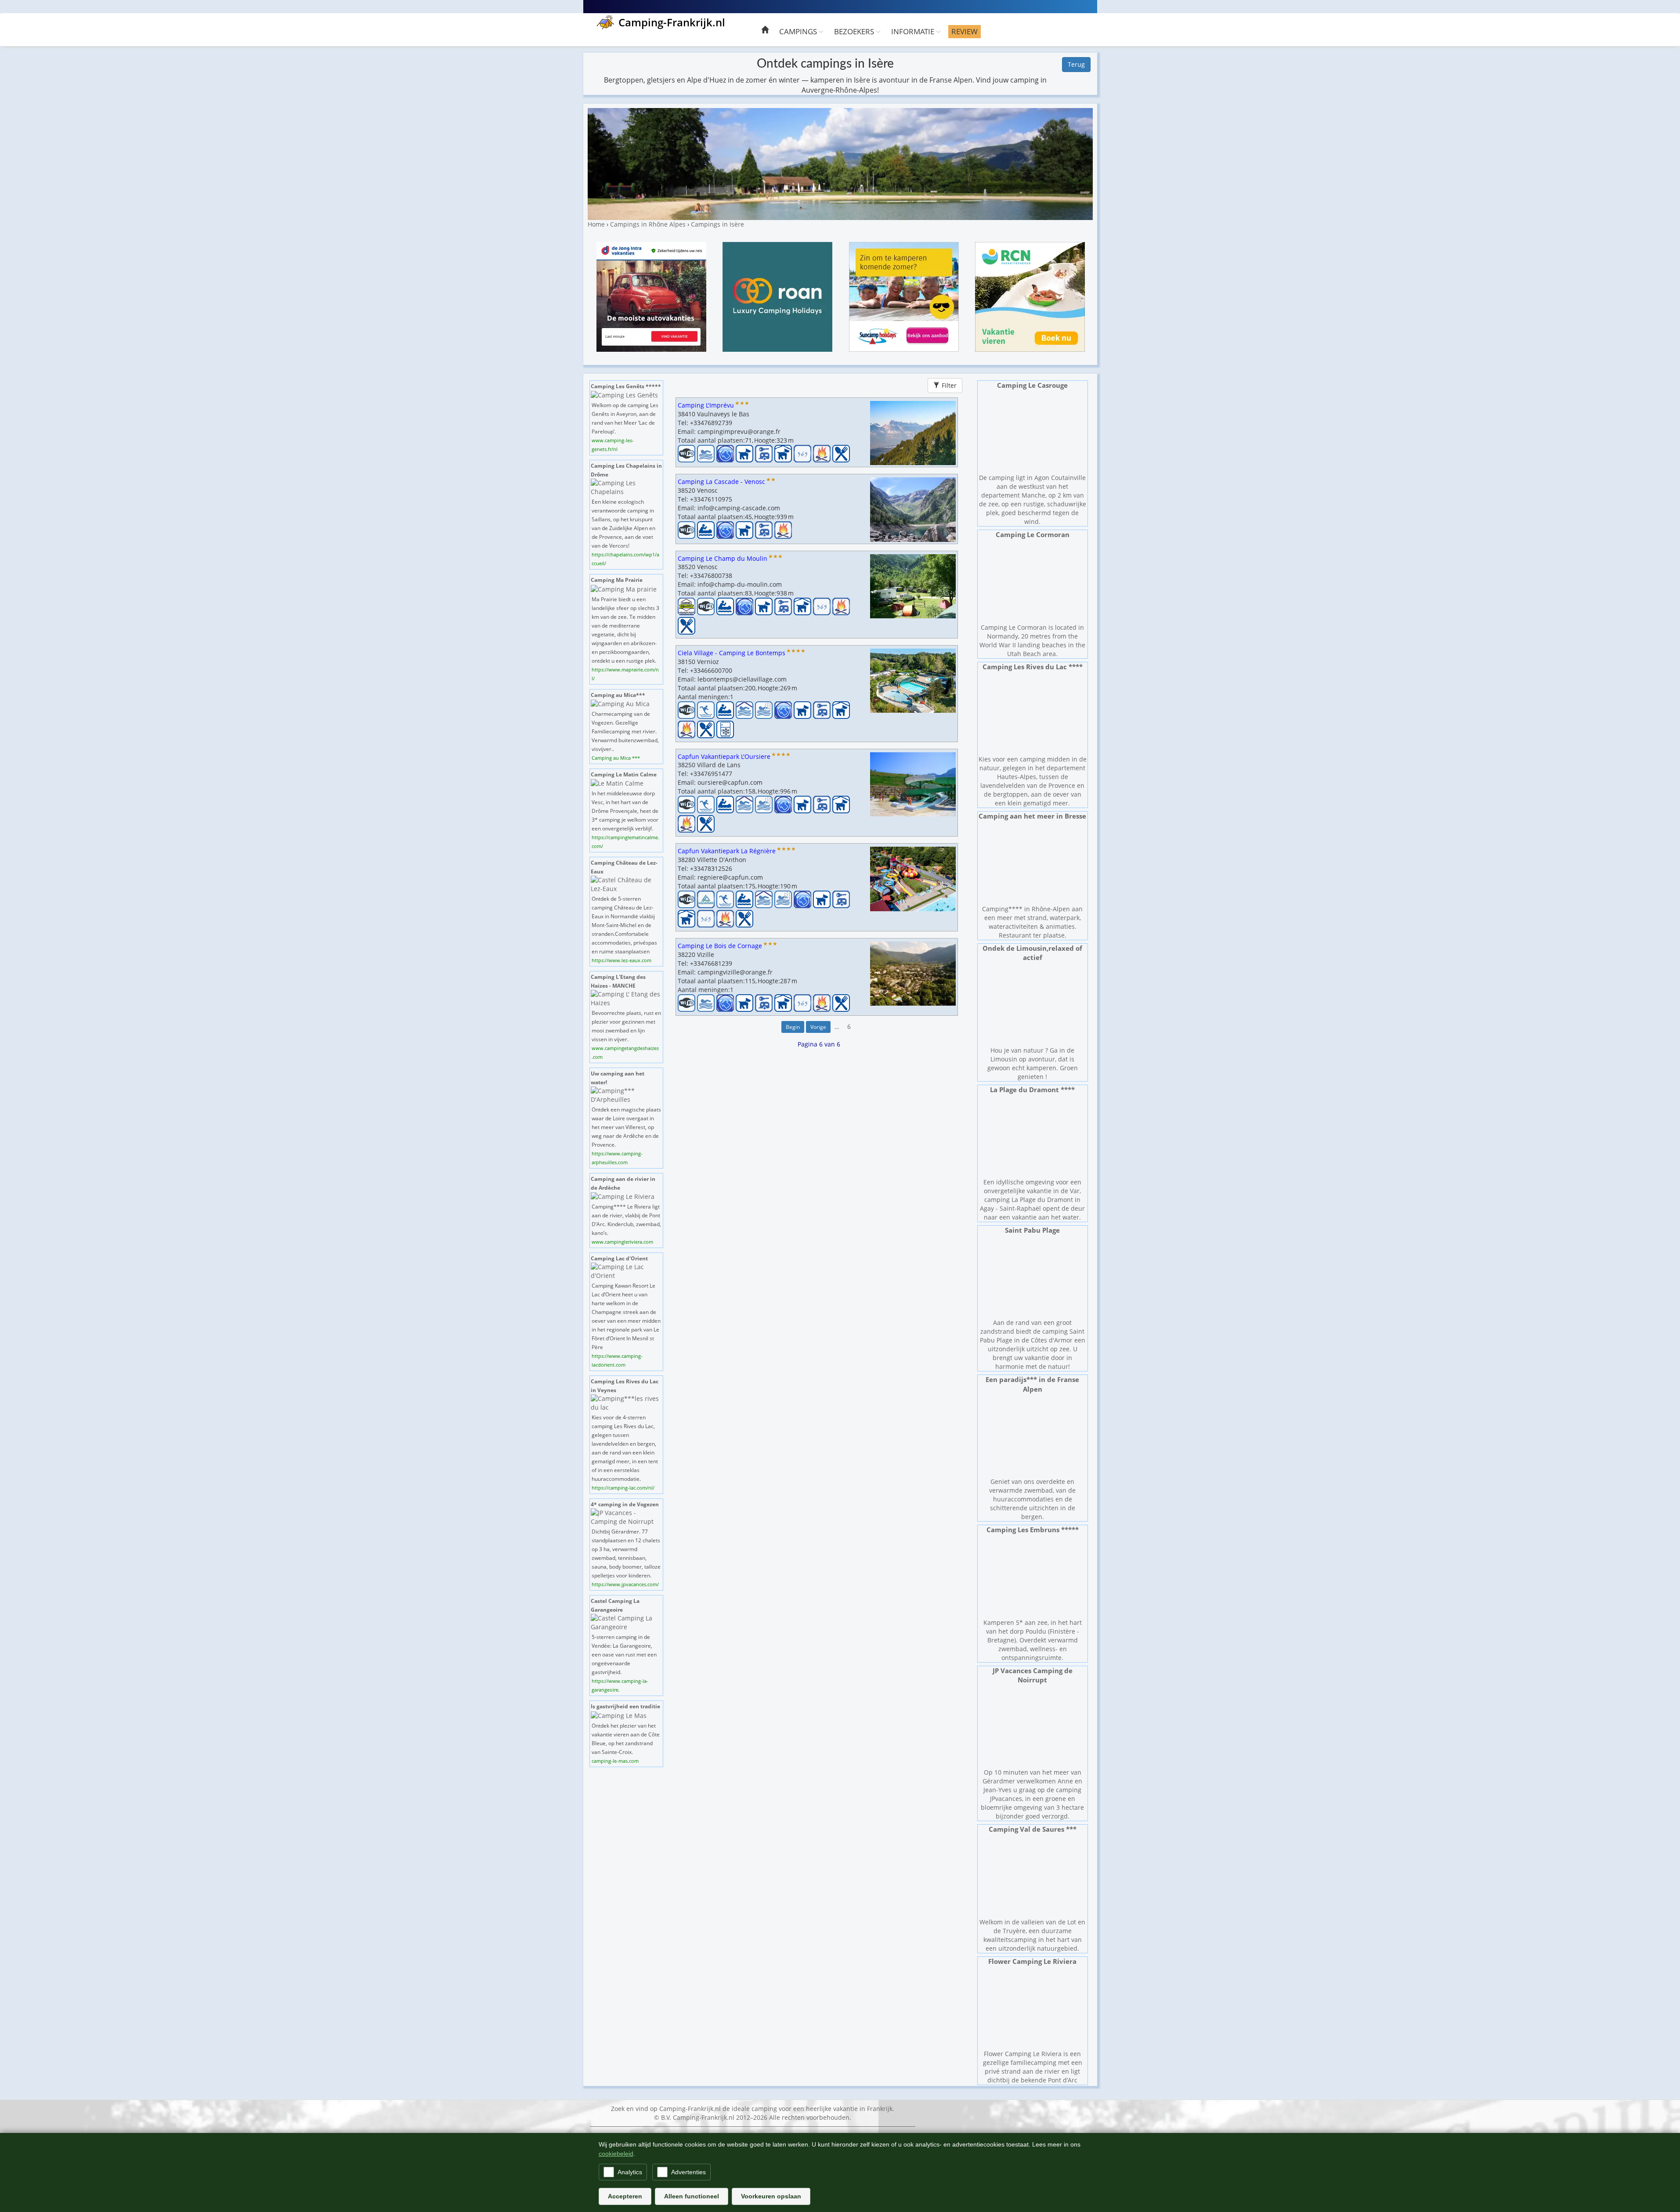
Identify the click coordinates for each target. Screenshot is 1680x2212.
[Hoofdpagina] (765, 31)
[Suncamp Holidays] (904, 296)
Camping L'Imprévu (706, 405)
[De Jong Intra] (651, 296)
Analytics (630, 2172)
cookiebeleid (616, 2154)
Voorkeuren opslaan (771, 2196)
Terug (1076, 64)
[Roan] (777, 296)
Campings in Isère (717, 224)
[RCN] (1030, 296)
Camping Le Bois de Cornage (720, 946)
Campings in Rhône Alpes (648, 224)
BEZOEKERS (855, 31)
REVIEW (965, 31)
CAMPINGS (799, 31)
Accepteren (625, 2196)
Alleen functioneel (692, 2196)
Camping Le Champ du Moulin (723, 558)
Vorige (818, 1027)
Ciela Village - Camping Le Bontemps (732, 653)
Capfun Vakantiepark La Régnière (727, 851)
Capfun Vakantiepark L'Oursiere (724, 756)
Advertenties (688, 2172)
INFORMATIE (914, 31)
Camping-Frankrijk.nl (672, 22)
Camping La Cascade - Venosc (721, 482)
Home (596, 224)
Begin (792, 1027)
